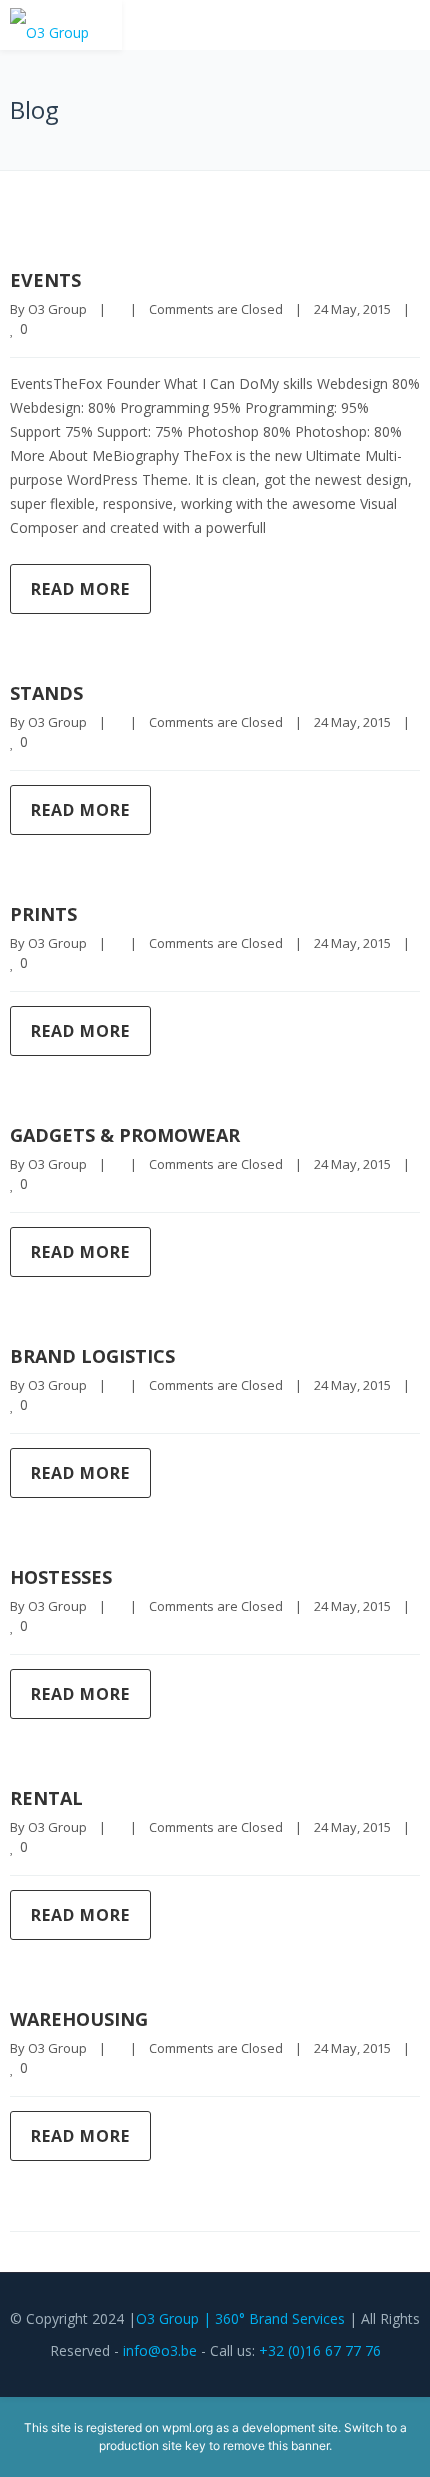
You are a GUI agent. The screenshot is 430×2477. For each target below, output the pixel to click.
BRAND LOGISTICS (92, 1356)
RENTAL (46, 1798)
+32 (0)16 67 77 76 (320, 2350)
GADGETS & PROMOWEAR (125, 1135)
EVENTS (45, 280)
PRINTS (43, 914)
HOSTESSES (61, 1577)
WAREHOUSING (79, 2019)
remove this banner (276, 2445)
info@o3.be (160, 2350)
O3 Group (57, 309)
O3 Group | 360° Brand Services (240, 2318)
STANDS (46, 693)
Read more (80, 589)
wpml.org (187, 2427)
